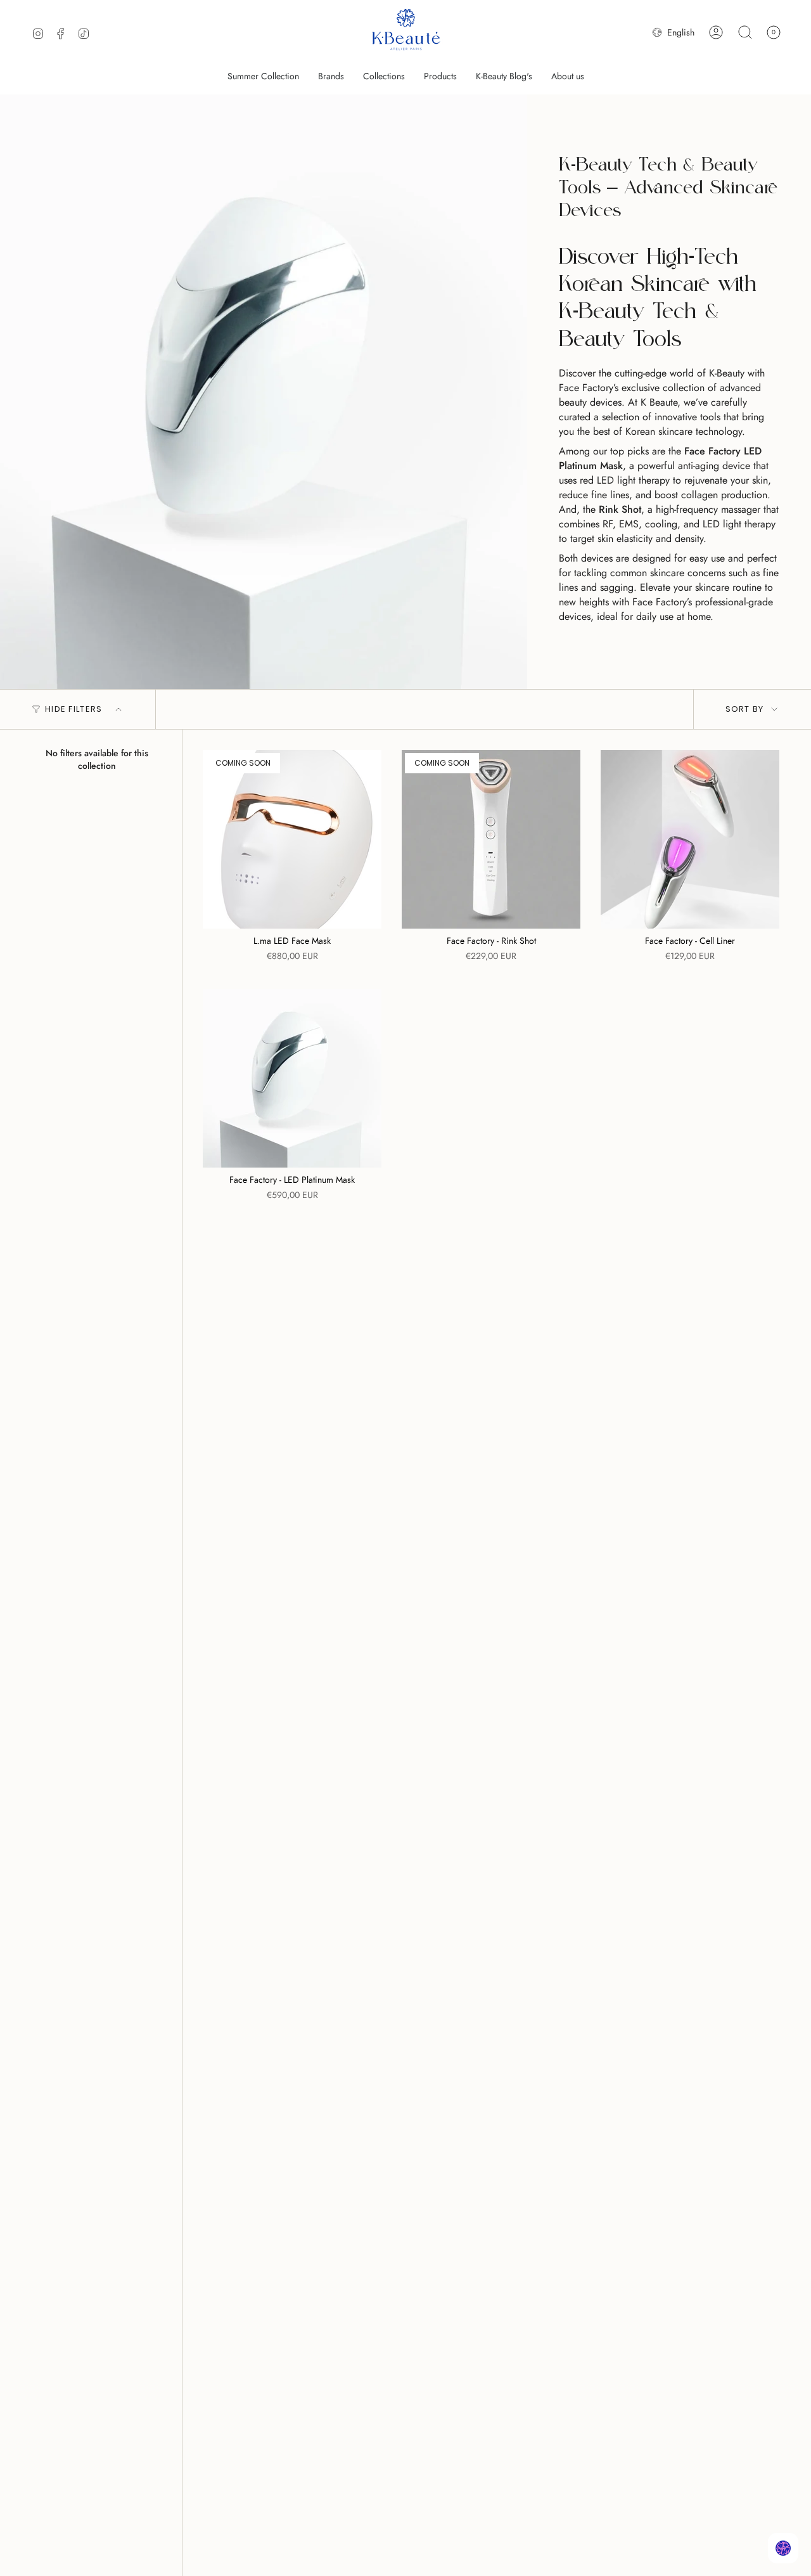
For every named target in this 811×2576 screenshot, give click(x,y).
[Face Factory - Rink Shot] (491, 839)
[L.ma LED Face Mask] (292, 839)
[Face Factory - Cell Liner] (690, 839)
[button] (331, 76)
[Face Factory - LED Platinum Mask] (292, 1078)
